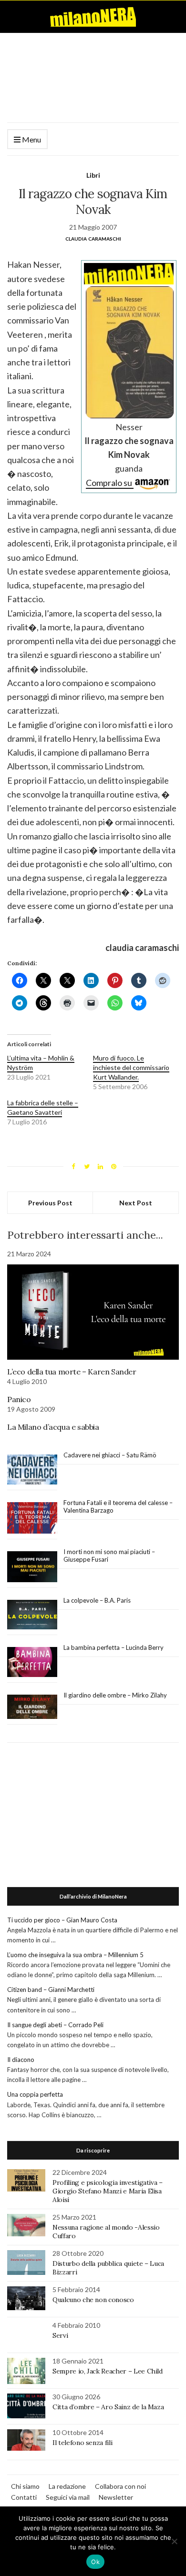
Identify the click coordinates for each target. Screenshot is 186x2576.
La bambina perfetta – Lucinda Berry (114, 1647)
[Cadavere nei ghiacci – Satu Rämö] (32, 1470)
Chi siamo (25, 2486)
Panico (19, 1399)
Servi (60, 2335)
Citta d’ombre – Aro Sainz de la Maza (108, 2407)
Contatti (24, 2497)
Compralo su (110, 483)
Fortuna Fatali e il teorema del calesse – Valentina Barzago (118, 1506)
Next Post (136, 1203)
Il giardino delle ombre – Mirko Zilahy (115, 1695)
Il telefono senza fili (82, 2443)
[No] (174, 2541)
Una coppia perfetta (35, 2094)
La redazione (67, 2486)
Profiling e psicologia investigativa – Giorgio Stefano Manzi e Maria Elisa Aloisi (108, 2191)
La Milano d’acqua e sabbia (53, 1427)
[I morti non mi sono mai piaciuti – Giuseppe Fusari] (32, 1567)
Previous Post (50, 1203)
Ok (95, 2562)
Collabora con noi (120, 2486)
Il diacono (21, 2060)
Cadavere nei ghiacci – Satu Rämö (111, 1455)
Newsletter (116, 2497)
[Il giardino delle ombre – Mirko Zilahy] (32, 1707)
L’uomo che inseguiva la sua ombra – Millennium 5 (75, 1955)
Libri (93, 175)
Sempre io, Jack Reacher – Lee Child (108, 2371)
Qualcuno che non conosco (93, 2300)
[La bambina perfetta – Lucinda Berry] (32, 1662)
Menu (31, 139)
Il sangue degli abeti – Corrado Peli (55, 2025)
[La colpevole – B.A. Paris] (32, 1615)
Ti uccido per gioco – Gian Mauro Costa (62, 1920)
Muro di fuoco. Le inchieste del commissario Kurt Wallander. (131, 1067)
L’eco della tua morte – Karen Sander (72, 1372)
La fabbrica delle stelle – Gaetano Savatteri (43, 1107)
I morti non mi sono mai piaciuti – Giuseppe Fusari (109, 1556)
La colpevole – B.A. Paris (97, 1600)
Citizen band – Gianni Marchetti (51, 1990)
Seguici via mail (68, 2497)
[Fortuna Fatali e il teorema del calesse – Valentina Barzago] (32, 1518)
